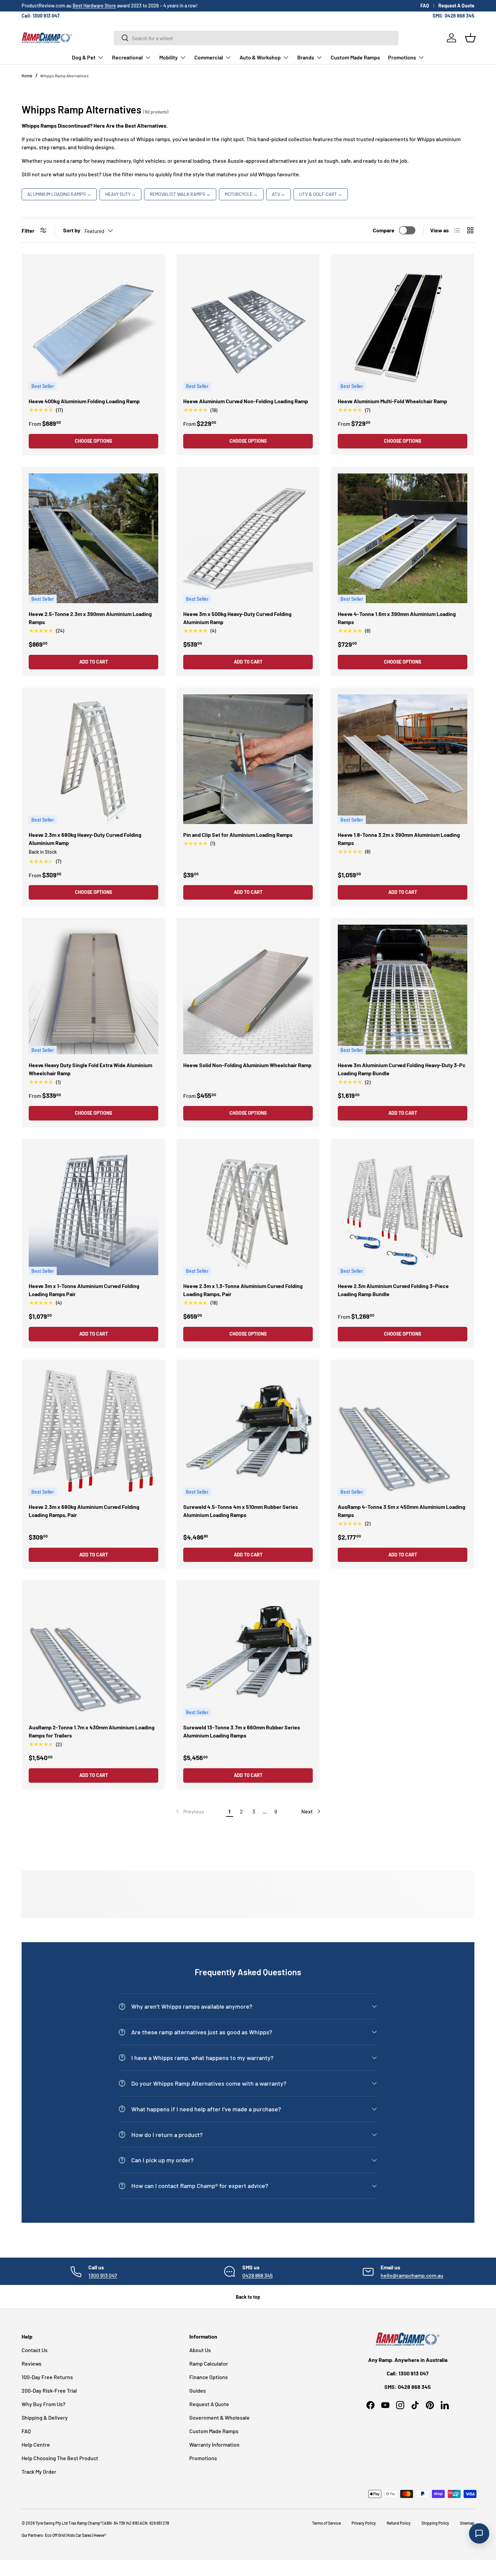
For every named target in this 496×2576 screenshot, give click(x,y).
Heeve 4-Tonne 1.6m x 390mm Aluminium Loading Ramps (397, 618)
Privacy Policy (364, 2523)
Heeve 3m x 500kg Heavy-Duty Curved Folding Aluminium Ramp (237, 618)
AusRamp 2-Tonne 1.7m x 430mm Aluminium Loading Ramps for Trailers (92, 1731)
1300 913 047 (103, 2275)
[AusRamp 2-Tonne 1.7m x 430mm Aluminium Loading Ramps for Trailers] (93, 1652)
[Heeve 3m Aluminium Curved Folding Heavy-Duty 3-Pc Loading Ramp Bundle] (403, 989)
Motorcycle (241, 194)
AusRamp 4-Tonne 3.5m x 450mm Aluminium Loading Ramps (402, 1511)
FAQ (425, 6)
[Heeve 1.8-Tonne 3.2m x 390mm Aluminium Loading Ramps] (403, 759)
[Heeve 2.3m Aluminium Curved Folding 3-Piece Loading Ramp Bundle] (403, 1210)
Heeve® (100, 2535)
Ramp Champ (89, 2523)
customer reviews (79, 6)
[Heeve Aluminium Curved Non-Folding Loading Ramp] (248, 326)
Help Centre (36, 2444)
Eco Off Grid (55, 2535)
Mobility (169, 57)
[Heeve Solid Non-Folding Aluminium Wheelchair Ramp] (248, 989)
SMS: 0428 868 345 (453, 16)
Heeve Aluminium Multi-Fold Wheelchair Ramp (392, 401)
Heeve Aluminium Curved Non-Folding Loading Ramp (246, 401)
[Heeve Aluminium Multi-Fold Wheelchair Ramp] (403, 326)
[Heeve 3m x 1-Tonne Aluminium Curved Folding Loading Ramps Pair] (93, 1210)
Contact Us (35, 2350)
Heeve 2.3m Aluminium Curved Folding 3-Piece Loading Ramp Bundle (393, 1290)
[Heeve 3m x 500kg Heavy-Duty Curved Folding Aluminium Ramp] (248, 538)
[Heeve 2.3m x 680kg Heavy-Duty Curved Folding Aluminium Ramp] (93, 759)
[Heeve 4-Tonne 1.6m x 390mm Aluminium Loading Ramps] (403, 538)
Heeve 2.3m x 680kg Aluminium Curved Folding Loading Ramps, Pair (84, 1511)
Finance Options (209, 2377)
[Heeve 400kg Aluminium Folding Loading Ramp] (93, 326)
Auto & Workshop (260, 57)
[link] (189, 1811)
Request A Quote (456, 6)
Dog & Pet (84, 57)
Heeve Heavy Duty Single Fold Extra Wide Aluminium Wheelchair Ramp (90, 1069)
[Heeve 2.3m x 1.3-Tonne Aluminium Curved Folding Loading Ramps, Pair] (248, 1210)
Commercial (209, 57)
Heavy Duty (120, 194)
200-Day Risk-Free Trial (49, 2390)
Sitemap (467, 2523)
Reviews (32, 2363)
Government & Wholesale (219, 2417)
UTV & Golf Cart (321, 194)
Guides (198, 2390)
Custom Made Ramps (355, 57)
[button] (470, 38)
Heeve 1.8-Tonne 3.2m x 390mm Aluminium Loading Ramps (399, 839)
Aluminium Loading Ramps (59, 194)
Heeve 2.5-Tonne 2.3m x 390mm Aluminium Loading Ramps (90, 618)
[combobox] (256, 38)
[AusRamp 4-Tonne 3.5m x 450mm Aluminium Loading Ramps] (403, 1431)
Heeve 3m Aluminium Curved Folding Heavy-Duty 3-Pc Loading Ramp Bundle (402, 1069)
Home (27, 76)
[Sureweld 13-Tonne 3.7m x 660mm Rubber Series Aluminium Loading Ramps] (248, 1652)
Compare (384, 230)
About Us (200, 2350)
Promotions (402, 57)
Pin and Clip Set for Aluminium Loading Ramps (238, 835)
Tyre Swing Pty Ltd (52, 2523)
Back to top (248, 2297)
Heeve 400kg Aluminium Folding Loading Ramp (84, 401)
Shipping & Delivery (45, 2417)
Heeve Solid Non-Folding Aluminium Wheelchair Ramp (247, 1065)
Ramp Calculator (209, 2363)
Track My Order (39, 2471)
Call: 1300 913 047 (40, 16)
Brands (306, 57)
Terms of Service (326, 2523)
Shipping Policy (435, 2523)
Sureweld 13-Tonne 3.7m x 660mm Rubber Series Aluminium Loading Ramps (242, 1731)
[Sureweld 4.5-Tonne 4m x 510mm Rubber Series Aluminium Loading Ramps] (248, 1431)
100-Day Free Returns (47, 2377)
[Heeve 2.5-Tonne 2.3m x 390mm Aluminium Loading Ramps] (93, 538)
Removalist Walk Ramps (180, 194)
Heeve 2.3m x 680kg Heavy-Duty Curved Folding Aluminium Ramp (85, 839)
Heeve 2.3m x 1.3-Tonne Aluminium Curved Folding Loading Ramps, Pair (243, 1290)
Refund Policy (399, 2523)
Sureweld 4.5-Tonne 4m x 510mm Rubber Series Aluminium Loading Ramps (241, 1511)
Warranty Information (214, 2444)
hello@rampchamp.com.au (412, 2275)
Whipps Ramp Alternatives (64, 76)
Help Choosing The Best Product (60, 2458)
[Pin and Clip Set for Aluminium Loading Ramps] (248, 759)
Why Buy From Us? (44, 2404)
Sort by (72, 230)
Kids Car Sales (79, 2535)
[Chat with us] (479, 2533)
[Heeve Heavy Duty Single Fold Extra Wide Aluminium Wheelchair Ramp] (93, 989)
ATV (279, 194)
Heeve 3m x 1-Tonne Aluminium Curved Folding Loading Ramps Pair (84, 1290)
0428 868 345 (257, 2275)
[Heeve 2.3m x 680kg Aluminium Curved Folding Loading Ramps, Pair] (93, 1431)
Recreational (127, 57)
